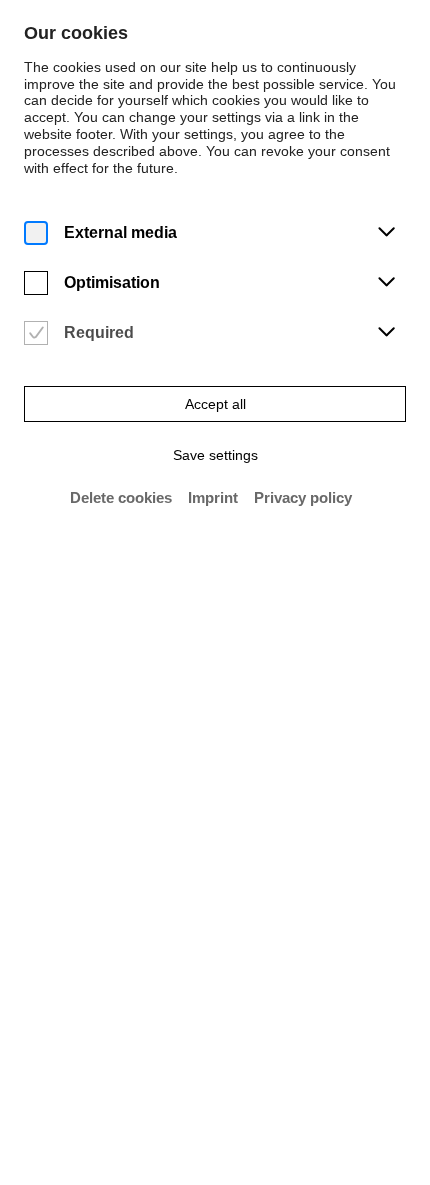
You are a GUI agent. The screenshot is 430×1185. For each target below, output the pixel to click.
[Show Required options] (386, 333)
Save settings (215, 455)
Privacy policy (303, 497)
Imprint (213, 497)
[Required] (36, 333)
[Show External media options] (386, 233)
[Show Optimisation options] (386, 283)
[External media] (36, 233)
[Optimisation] (36, 283)
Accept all (215, 404)
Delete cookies (121, 497)
